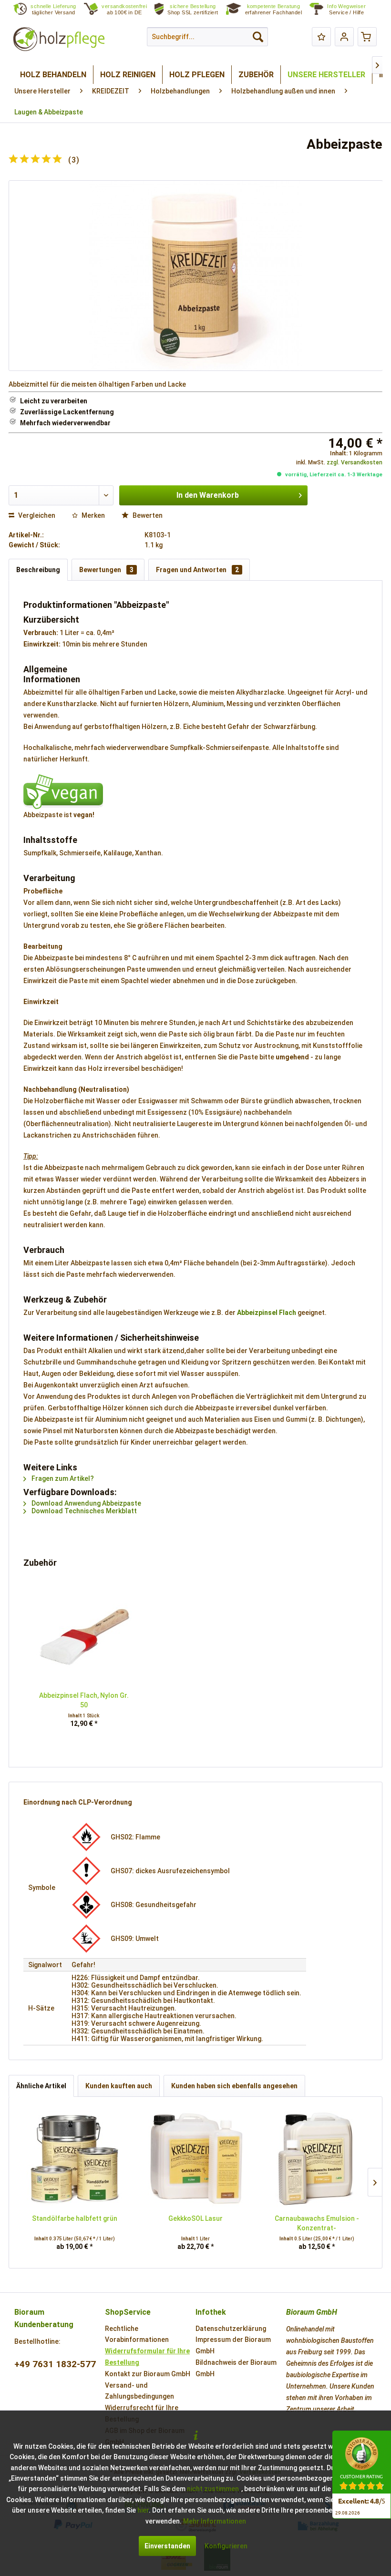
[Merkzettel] (321, 37)
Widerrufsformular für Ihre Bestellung (147, 2357)
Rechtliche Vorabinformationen (137, 2334)
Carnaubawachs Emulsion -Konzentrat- (317, 2223)
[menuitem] (352, 10)
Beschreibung (38, 570)
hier (143, 2510)
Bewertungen (106, 570)
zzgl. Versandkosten (355, 462)
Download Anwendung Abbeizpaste (86, 1503)
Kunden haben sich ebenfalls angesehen (234, 2086)
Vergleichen (36, 515)
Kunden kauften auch (119, 2086)
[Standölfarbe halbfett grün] (74, 2159)
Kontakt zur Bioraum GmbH (148, 2374)
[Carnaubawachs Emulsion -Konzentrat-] (317, 2159)
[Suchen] (258, 37)
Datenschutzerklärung (231, 2329)
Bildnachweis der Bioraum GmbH (236, 2368)
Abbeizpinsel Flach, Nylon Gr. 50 (84, 1700)
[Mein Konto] (344, 37)
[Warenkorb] (367, 37)
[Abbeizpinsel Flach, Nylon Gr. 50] (84, 1636)
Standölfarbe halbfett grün (75, 2218)
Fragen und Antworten (197, 570)
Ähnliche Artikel (41, 2086)
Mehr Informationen (215, 2521)
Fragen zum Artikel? (62, 1478)
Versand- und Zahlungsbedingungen (139, 2391)
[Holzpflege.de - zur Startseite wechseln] (59, 39)
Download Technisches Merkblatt (83, 1511)
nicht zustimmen (213, 2489)
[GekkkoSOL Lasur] (195, 2159)
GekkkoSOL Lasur (195, 2218)
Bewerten (147, 515)
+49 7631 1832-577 (55, 2364)
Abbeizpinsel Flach (267, 1313)
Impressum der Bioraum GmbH (233, 2345)
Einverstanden (167, 2546)
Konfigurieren (226, 2546)
